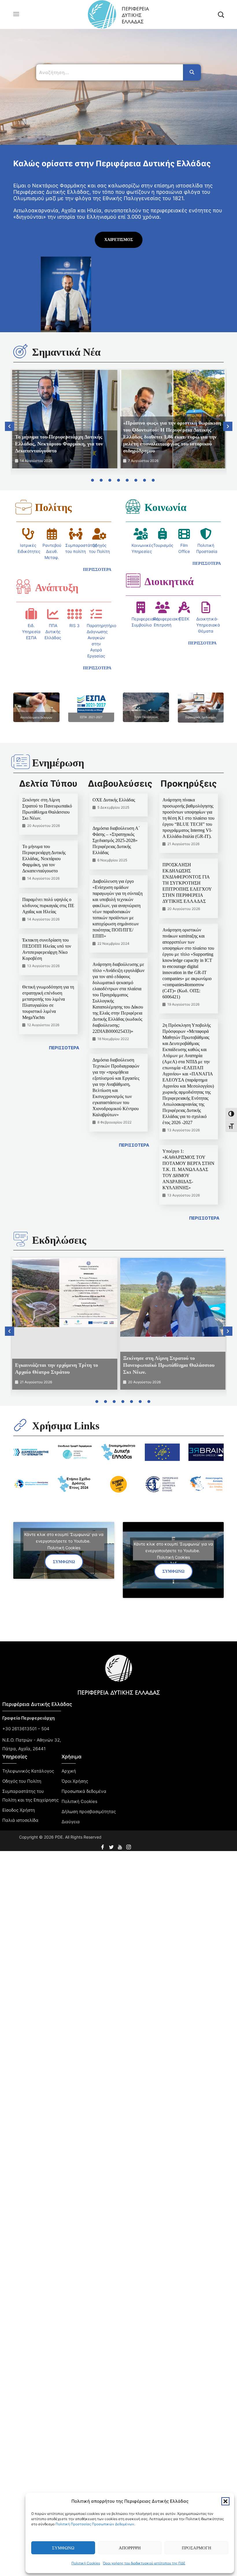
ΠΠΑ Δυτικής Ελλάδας (53, 632)
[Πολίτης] (23, 507)
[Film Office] (184, 534)
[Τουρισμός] (162, 534)
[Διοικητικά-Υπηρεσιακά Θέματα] (206, 607)
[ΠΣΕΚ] (184, 607)
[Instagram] (129, 1846)
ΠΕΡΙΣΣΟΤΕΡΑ (64, 1048)
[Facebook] (103, 1846)
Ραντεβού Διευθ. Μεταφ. (52, 551)
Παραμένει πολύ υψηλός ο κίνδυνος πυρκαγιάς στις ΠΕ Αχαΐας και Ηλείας (48, 906)
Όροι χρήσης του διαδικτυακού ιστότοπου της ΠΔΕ (144, 2563)
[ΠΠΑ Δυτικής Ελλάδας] (53, 614)
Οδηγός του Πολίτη (22, 1781)
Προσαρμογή (197, 2548)
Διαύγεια (71, 1822)
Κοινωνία (165, 507)
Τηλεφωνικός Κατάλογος (28, 1771)
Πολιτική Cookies (86, 2563)
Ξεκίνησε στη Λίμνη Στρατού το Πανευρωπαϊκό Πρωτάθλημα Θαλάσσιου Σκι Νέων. (169, 1365)
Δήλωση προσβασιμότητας (89, 1812)
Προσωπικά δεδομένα (84, 1791)
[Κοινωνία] (133, 506)
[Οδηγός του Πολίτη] (99, 534)
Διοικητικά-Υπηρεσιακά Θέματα (208, 625)
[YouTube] (121, 1846)
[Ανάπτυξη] (23, 587)
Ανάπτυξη (57, 588)
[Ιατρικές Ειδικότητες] (28, 534)
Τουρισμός (163, 545)
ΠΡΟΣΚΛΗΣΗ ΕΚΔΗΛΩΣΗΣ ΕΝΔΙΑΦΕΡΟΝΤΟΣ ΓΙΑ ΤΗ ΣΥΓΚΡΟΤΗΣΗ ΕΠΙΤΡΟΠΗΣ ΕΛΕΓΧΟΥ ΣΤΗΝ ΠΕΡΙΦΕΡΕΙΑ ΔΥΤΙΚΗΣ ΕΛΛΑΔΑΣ (187, 883)
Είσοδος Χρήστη (19, 1810)
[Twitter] (112, 1846)
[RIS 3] (75, 614)
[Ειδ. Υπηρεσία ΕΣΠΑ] (31, 614)
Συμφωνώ (63, 2548)
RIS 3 (74, 625)
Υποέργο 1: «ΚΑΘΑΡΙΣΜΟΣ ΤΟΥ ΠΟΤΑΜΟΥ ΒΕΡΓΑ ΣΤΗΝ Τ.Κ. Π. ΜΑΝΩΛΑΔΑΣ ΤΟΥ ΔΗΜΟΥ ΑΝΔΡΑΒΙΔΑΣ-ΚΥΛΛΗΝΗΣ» (188, 1169)
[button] (225, 2501)
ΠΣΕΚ (184, 619)
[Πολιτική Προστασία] (206, 534)
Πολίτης (53, 507)
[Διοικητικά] (133, 580)
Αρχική (69, 1771)
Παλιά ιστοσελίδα (20, 1820)
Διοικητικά (169, 582)
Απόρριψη (130, 2548)
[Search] (192, 72)
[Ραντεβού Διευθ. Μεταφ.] (52, 534)
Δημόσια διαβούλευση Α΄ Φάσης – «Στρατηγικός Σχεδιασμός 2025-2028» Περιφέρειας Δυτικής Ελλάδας (116, 840)
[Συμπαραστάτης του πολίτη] (76, 534)
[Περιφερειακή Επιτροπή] (162, 607)
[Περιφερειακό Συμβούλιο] (141, 607)
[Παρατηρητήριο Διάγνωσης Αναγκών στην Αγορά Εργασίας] (96, 614)
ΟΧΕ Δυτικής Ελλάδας (114, 800)
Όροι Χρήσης (75, 1781)
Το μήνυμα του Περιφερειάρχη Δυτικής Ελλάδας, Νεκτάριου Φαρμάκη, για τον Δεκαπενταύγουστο (59, 444)
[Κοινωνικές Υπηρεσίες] (141, 534)
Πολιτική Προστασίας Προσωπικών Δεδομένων (95, 2524)
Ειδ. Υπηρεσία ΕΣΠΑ (31, 632)
